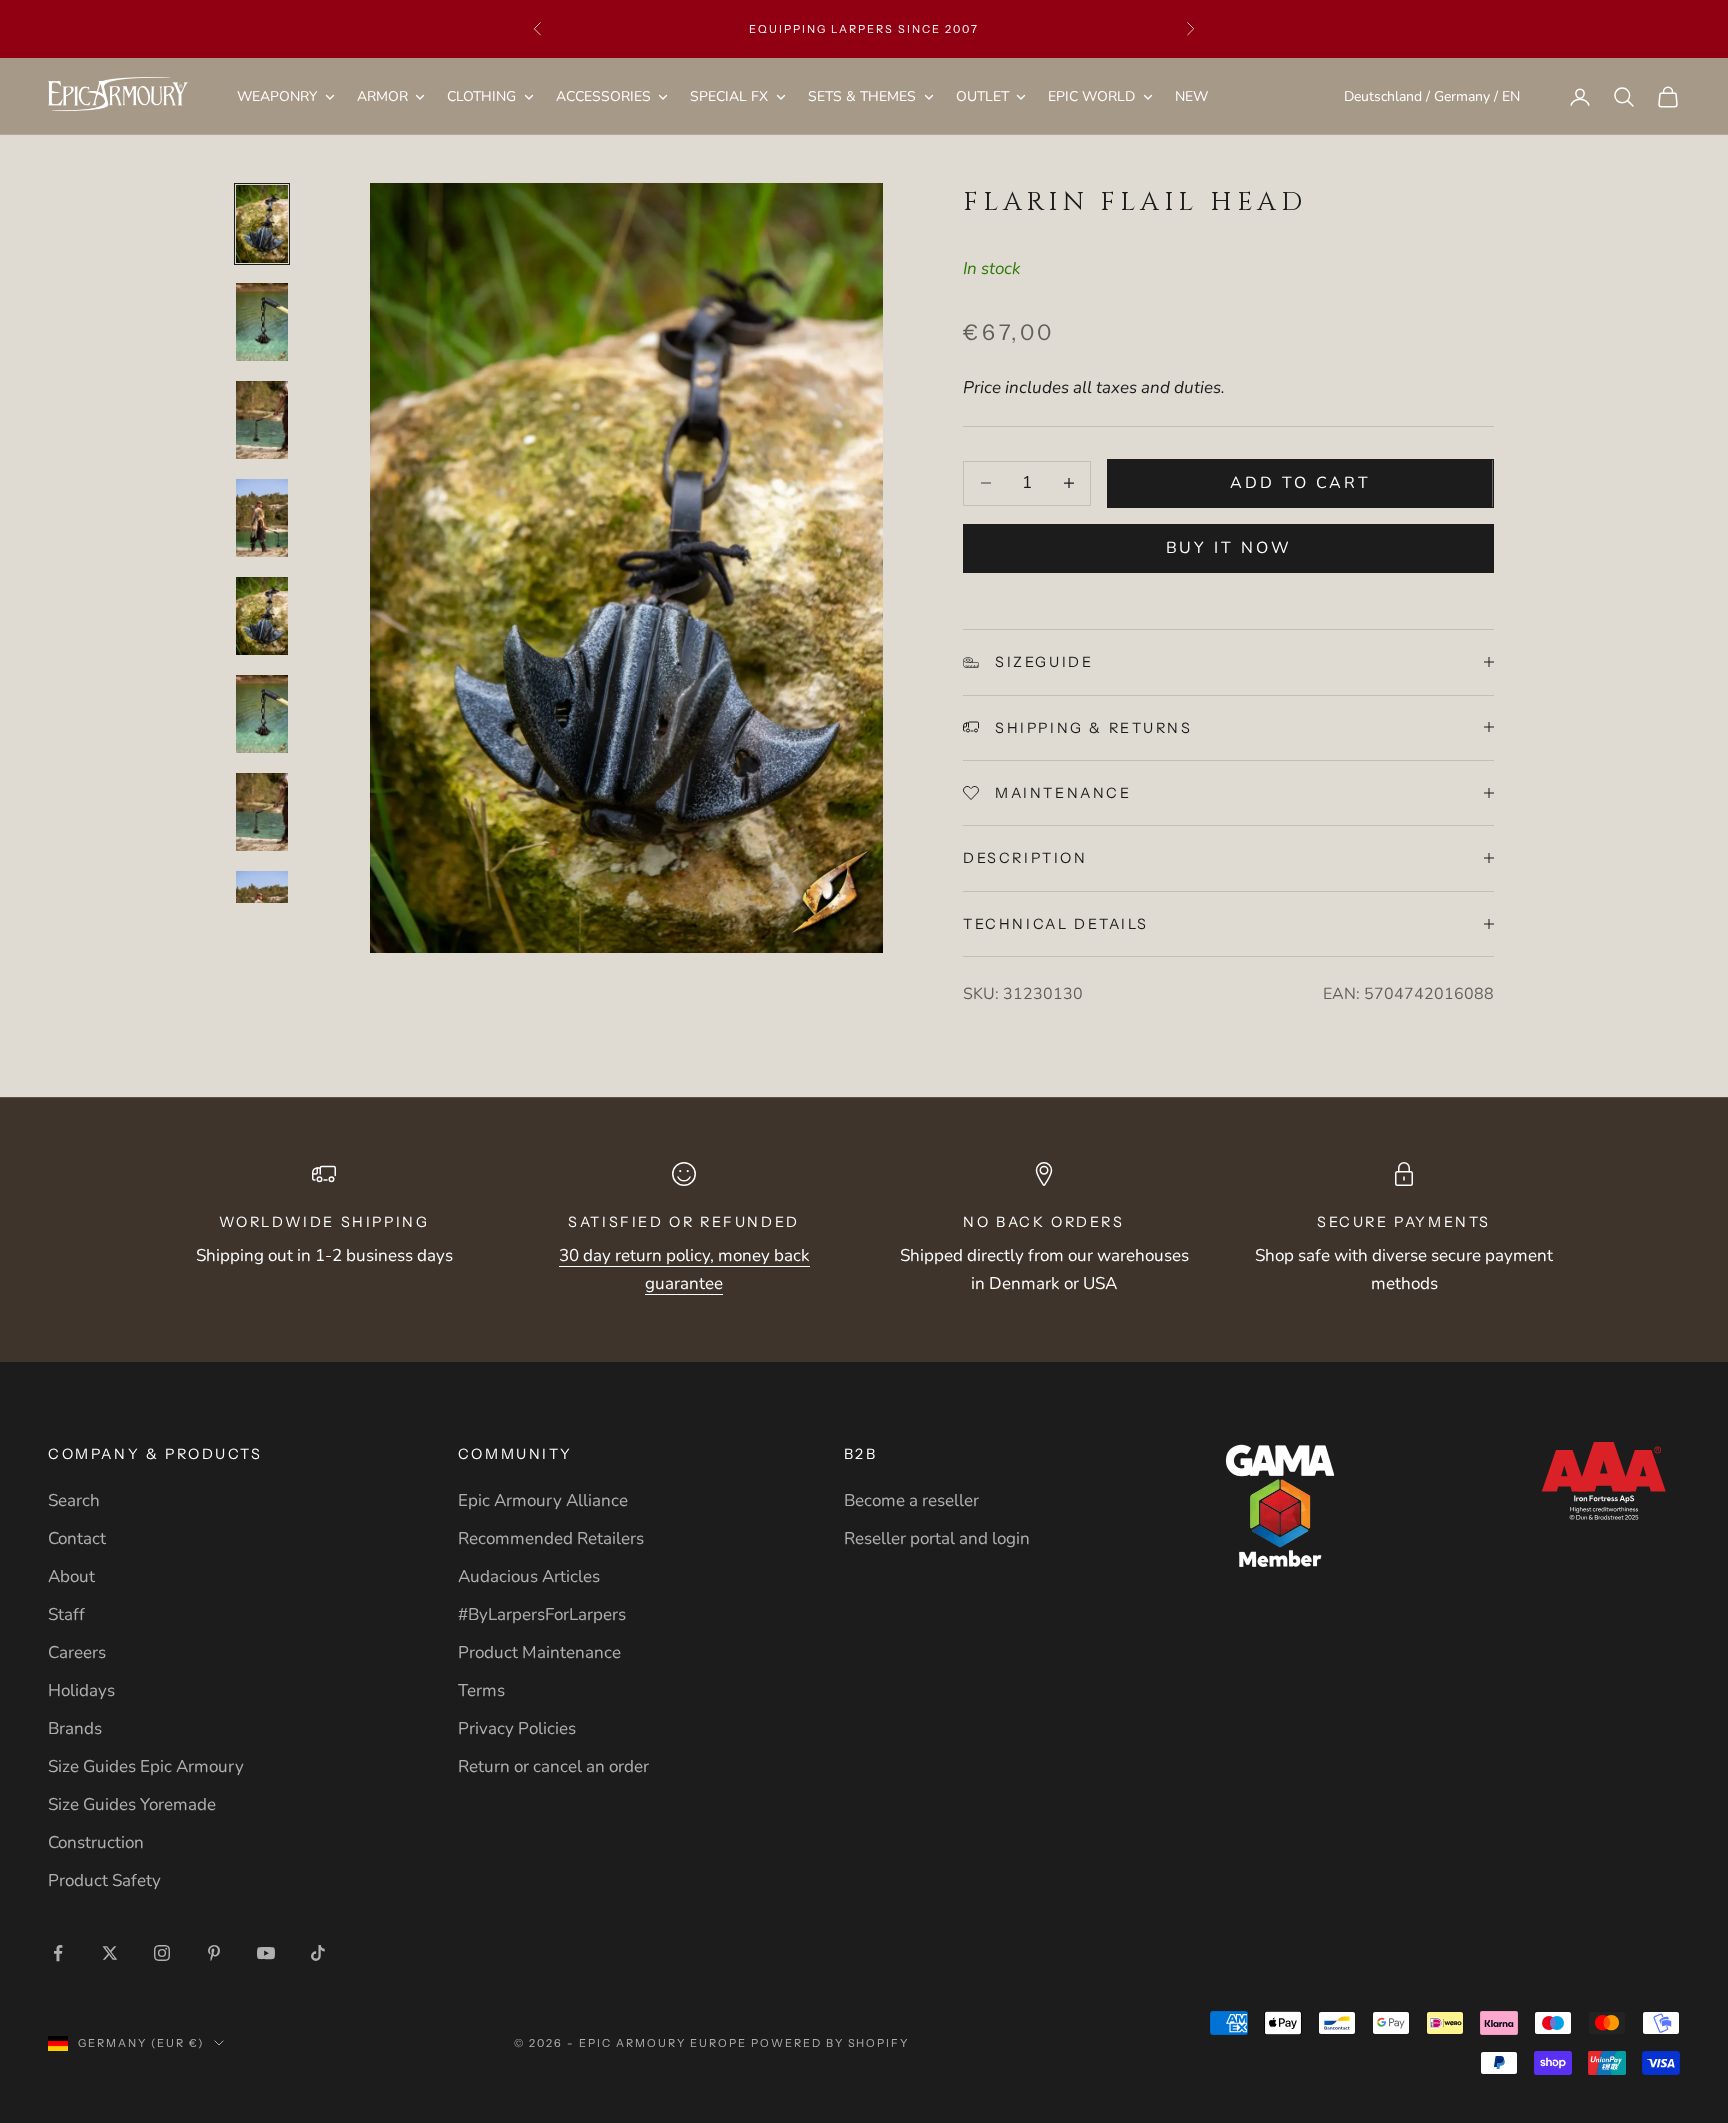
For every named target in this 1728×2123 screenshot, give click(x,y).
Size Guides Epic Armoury (146, 1766)
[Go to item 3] (262, 420)
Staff (66, 1614)
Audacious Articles (529, 1576)
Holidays (81, 1690)
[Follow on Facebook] (58, 1953)
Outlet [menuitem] (982, 96)
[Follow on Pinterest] (214, 1953)
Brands (75, 1728)
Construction (96, 1842)
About (71, 1576)
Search (74, 1500)
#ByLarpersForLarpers (542, 1614)
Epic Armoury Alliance (543, 1500)
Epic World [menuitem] (1091, 96)
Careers (77, 1652)
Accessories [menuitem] (603, 96)
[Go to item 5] (262, 616)
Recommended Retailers (551, 1538)
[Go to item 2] (262, 322)
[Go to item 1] (262, 224)
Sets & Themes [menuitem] (862, 96)
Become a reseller (911, 1500)
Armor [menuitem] (382, 96)
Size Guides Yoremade (132, 1804)
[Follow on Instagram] (162, 1953)
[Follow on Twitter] (110, 1953)
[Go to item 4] (262, 518)
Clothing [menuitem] (481, 96)
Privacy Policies (517, 1728)
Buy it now (1229, 548)
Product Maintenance (539, 1652)
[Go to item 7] (262, 812)
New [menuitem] (1191, 96)
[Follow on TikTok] (318, 1953)
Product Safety (104, 1880)
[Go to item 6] (262, 714)
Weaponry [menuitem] (277, 96)
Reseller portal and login (937, 1538)
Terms (481, 1690)
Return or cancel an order (553, 1766)
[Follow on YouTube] (266, 1953)
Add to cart (1300, 483)
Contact (77, 1538)
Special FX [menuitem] (729, 96)
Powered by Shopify (830, 2043)
